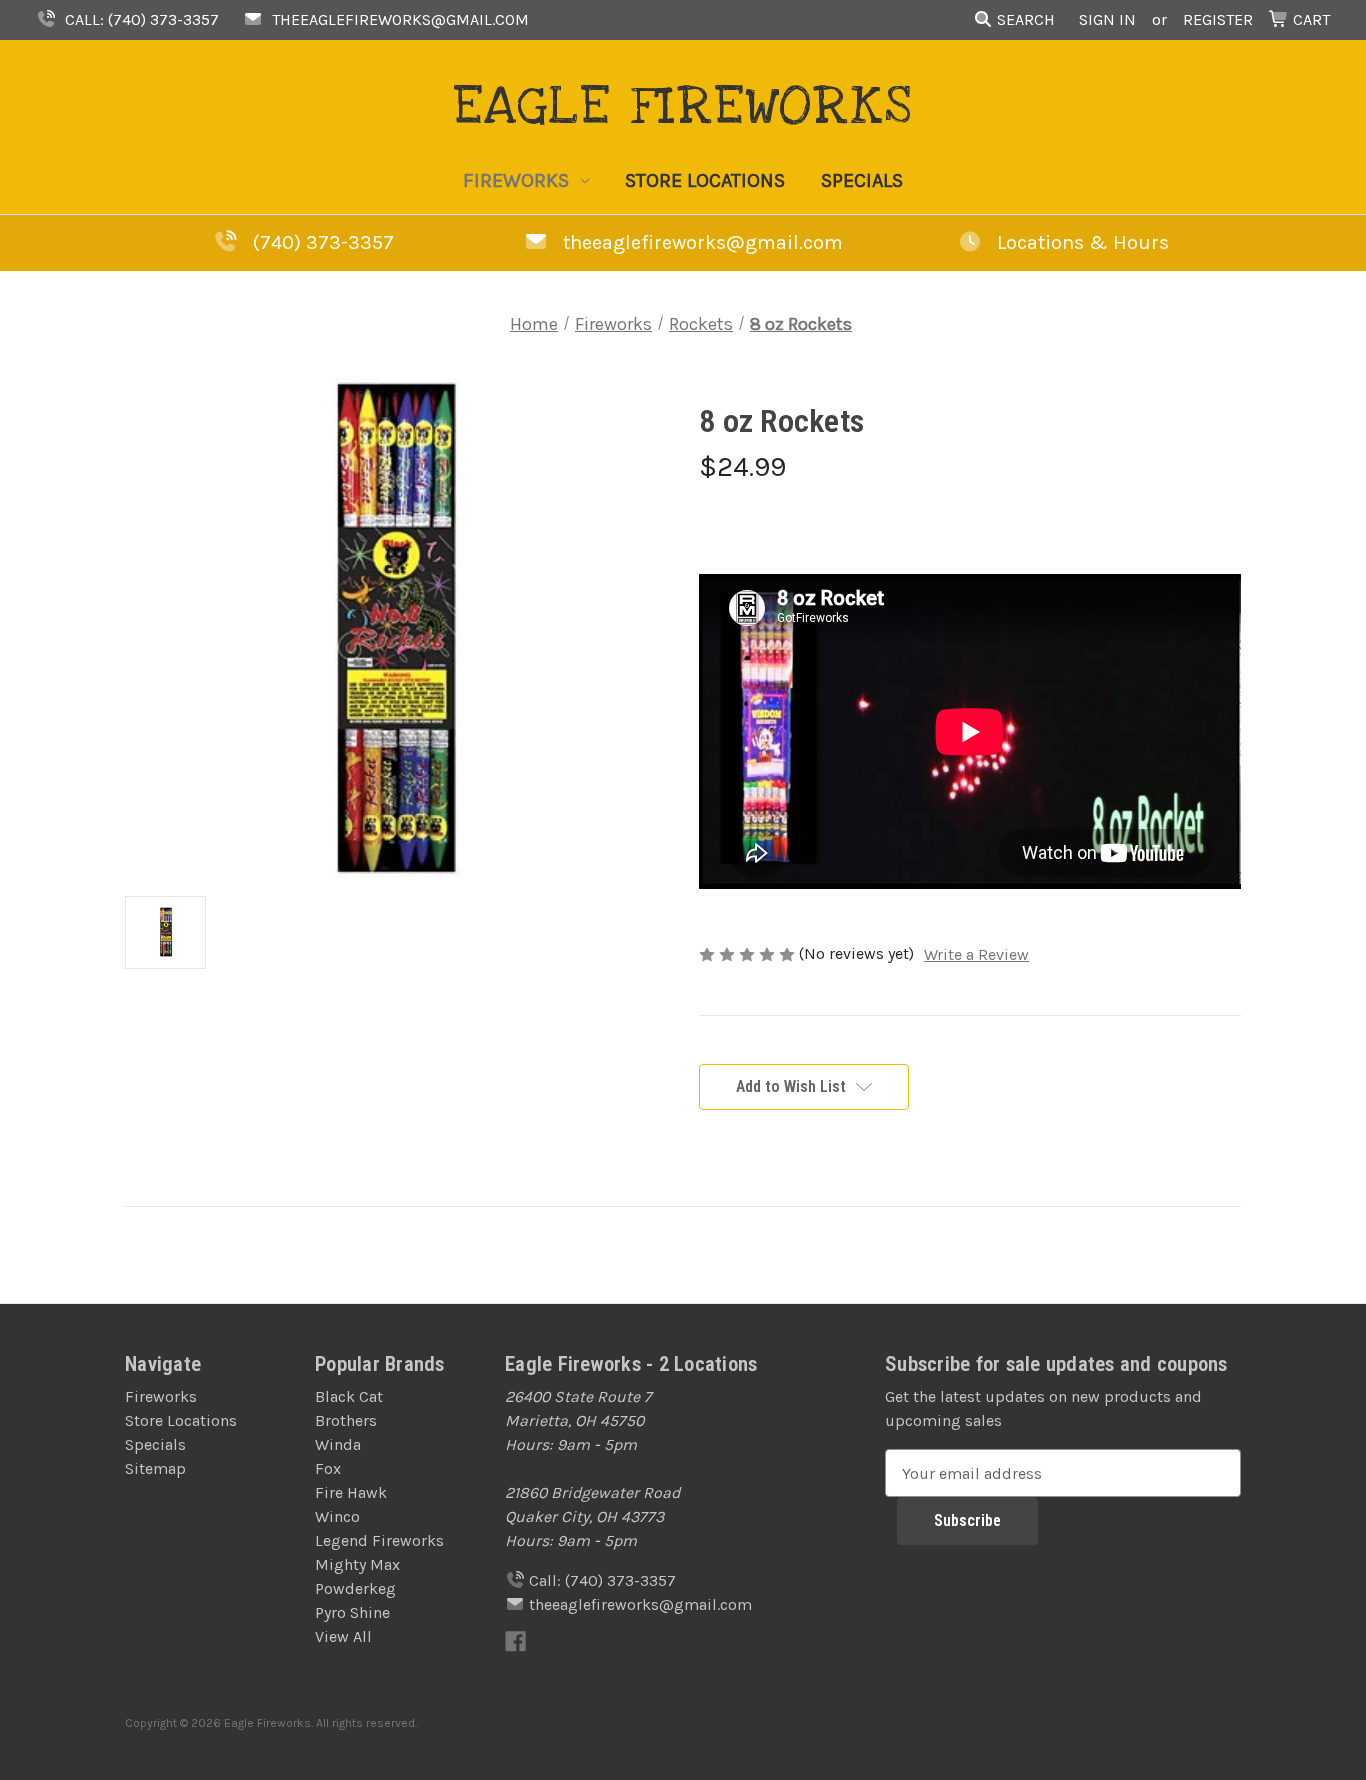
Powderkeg (355, 1588)
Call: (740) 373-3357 (140, 19)
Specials (862, 180)
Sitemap (155, 1468)
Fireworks (516, 180)
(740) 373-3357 (323, 242)
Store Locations (705, 180)
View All (343, 1636)
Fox (328, 1468)
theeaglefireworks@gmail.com (398, 19)
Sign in (1107, 19)
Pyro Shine (352, 1612)
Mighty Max (357, 1564)
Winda (338, 1444)
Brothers (346, 1420)
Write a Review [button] (976, 954)
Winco (337, 1516)
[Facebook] (515, 1641)
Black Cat (349, 1396)
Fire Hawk (351, 1492)
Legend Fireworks (379, 1540)
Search (1024, 19)
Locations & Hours (1080, 242)
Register (1218, 19)
